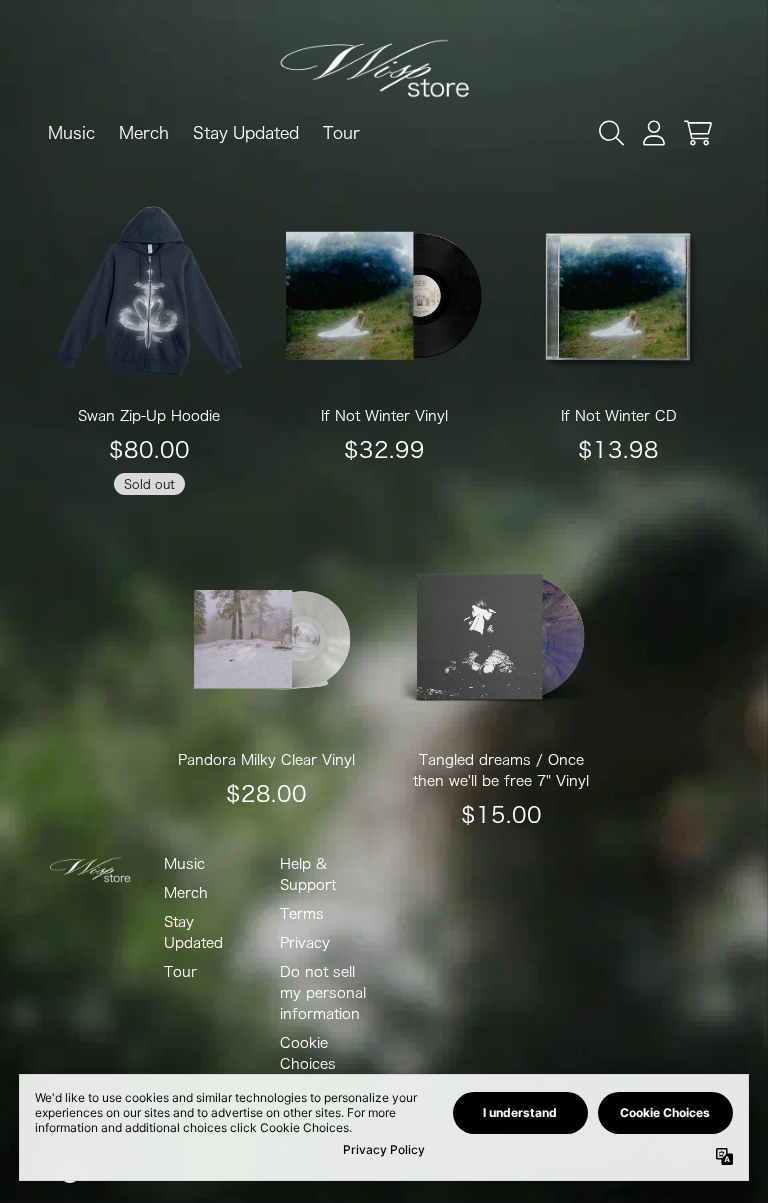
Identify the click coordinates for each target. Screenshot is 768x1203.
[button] (575, 144)
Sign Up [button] (371, 529)
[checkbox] (385, 441)
